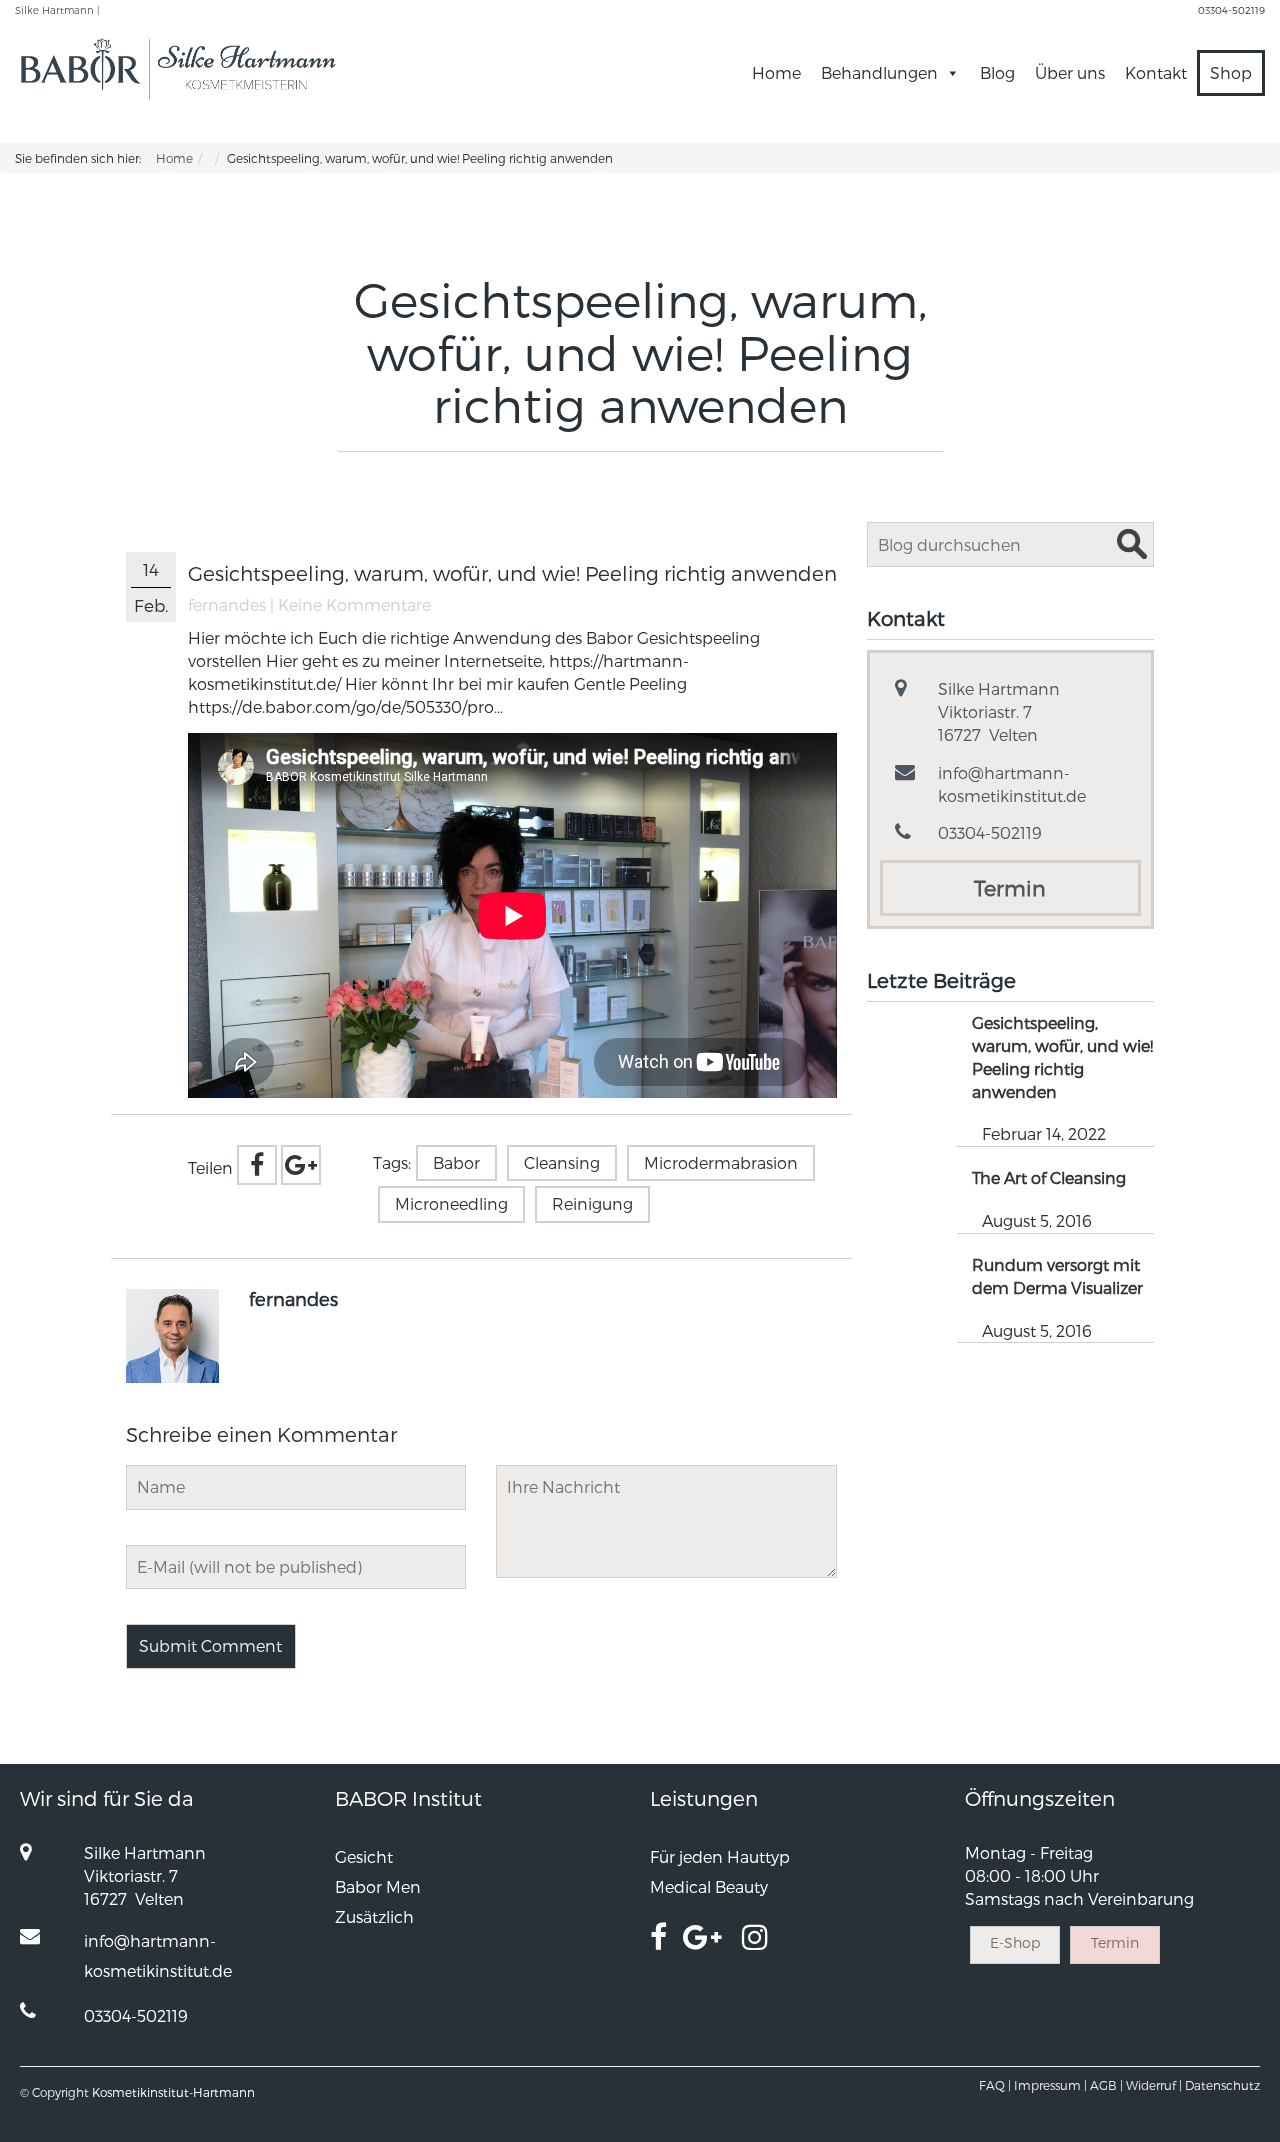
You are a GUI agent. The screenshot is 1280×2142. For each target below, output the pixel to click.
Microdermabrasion (721, 1162)
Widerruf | (1154, 2085)
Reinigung (592, 1203)
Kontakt (1156, 72)
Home (776, 72)
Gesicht (364, 1856)
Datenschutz (1222, 2085)
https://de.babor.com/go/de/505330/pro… (345, 706)
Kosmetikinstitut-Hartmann (173, 2092)
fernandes (227, 604)
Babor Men (378, 1886)
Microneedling (451, 1203)
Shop (1231, 72)
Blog (997, 72)
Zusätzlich (374, 1916)
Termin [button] (1010, 887)
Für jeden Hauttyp (720, 1856)
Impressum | (1050, 2085)
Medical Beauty (709, 1886)
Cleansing (562, 1162)
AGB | (1106, 2085)
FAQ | (995, 2085)
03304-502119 (1231, 10)
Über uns (1070, 72)
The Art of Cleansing (1049, 1177)
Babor (456, 1162)
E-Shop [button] (1015, 1942)
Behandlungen (879, 72)
